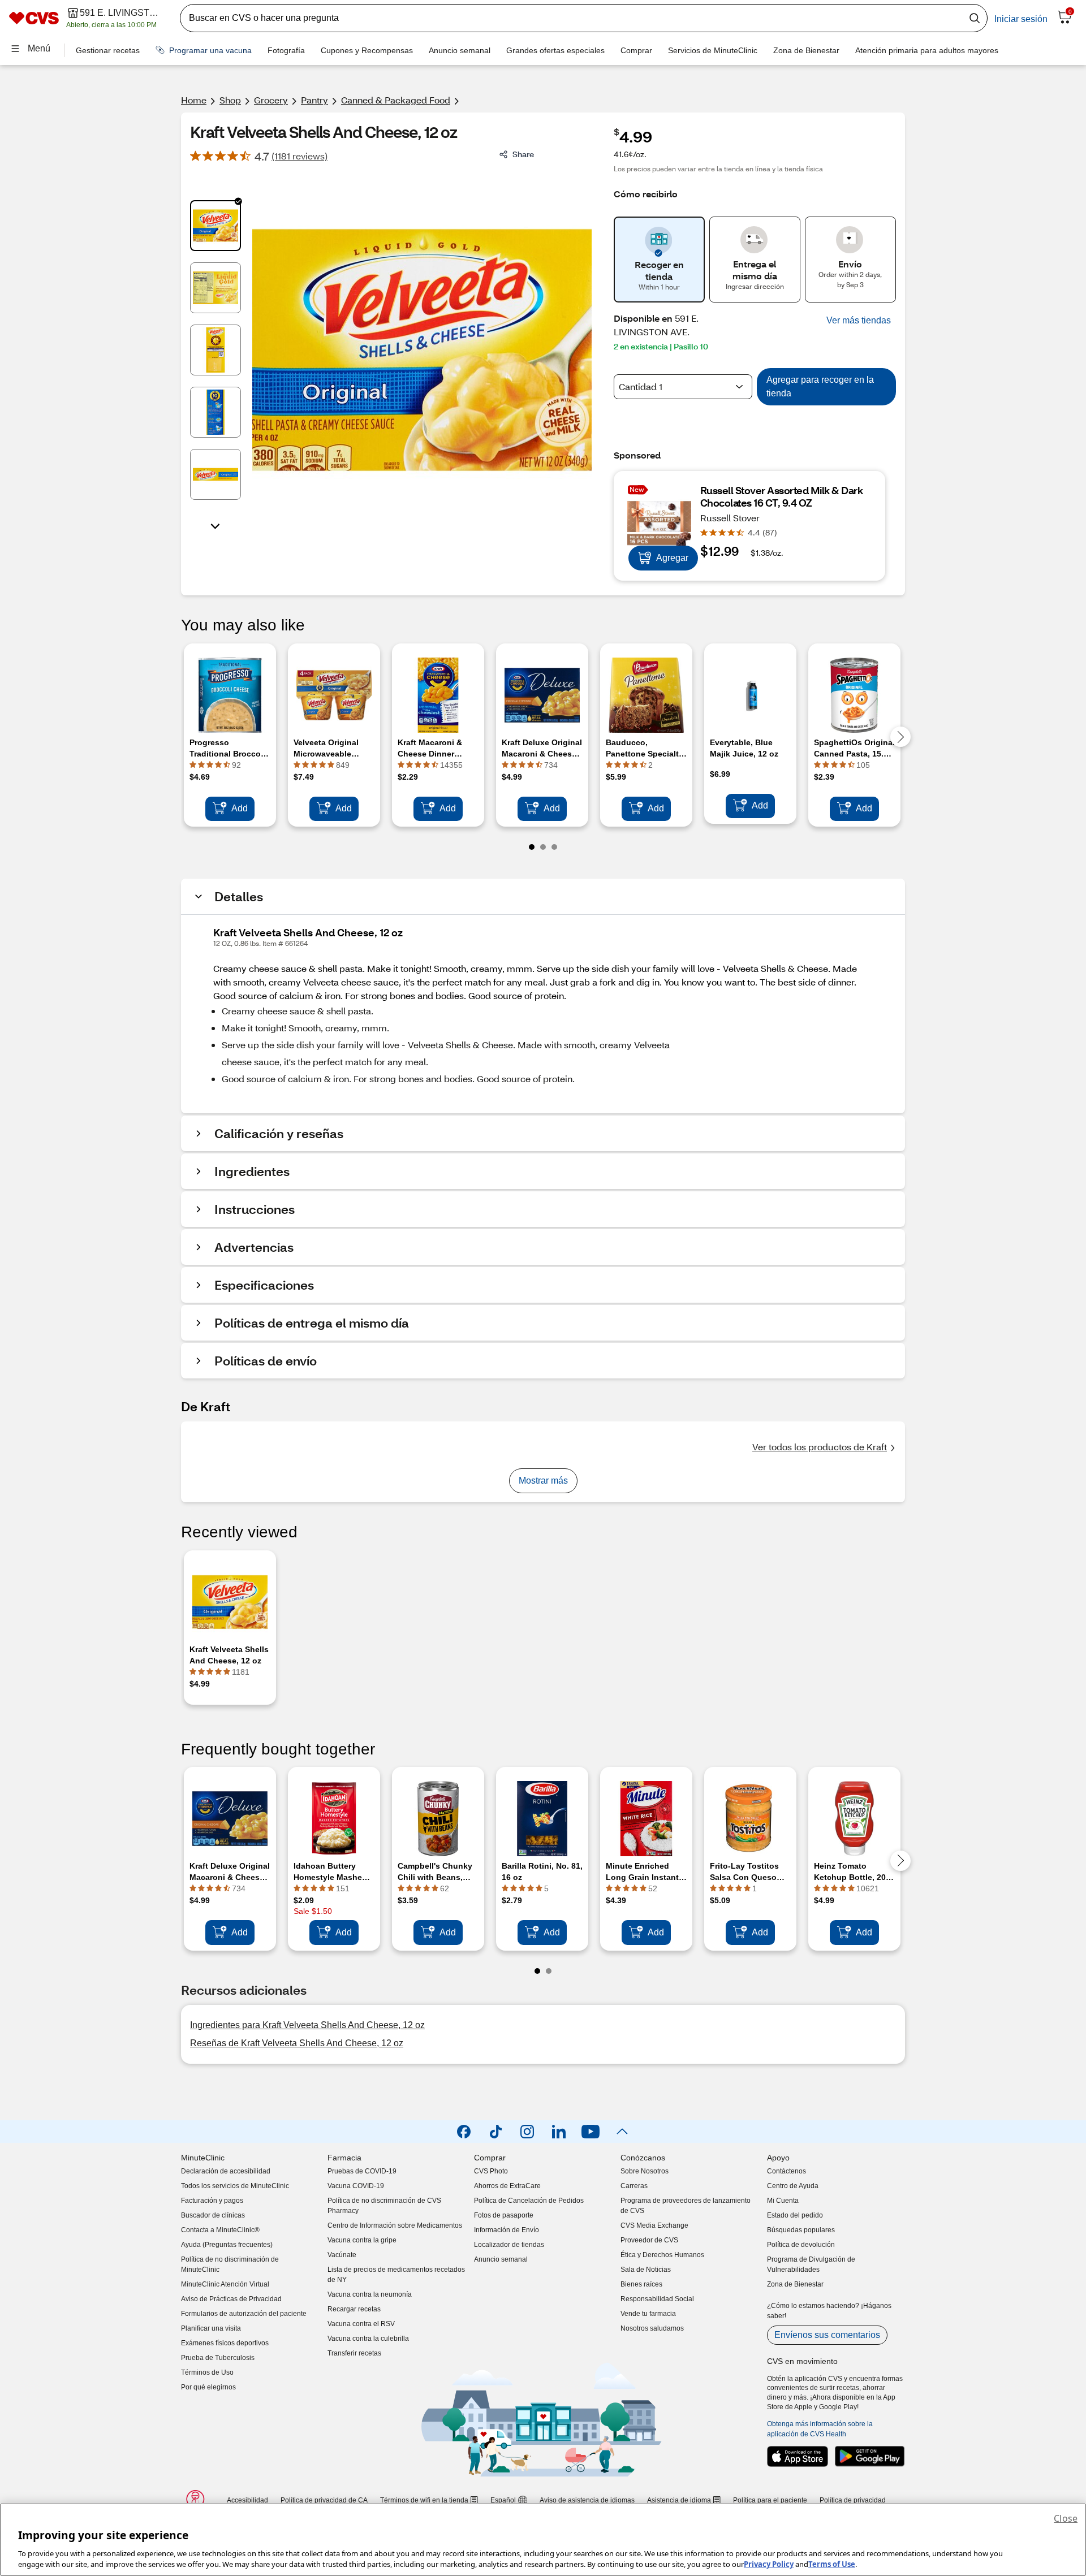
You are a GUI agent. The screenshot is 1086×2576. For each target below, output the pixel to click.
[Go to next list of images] (216, 525)
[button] (859, 321)
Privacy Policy (769, 2564)
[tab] (216, 226)
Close (1066, 2518)
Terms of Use (832, 2564)
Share (523, 154)
